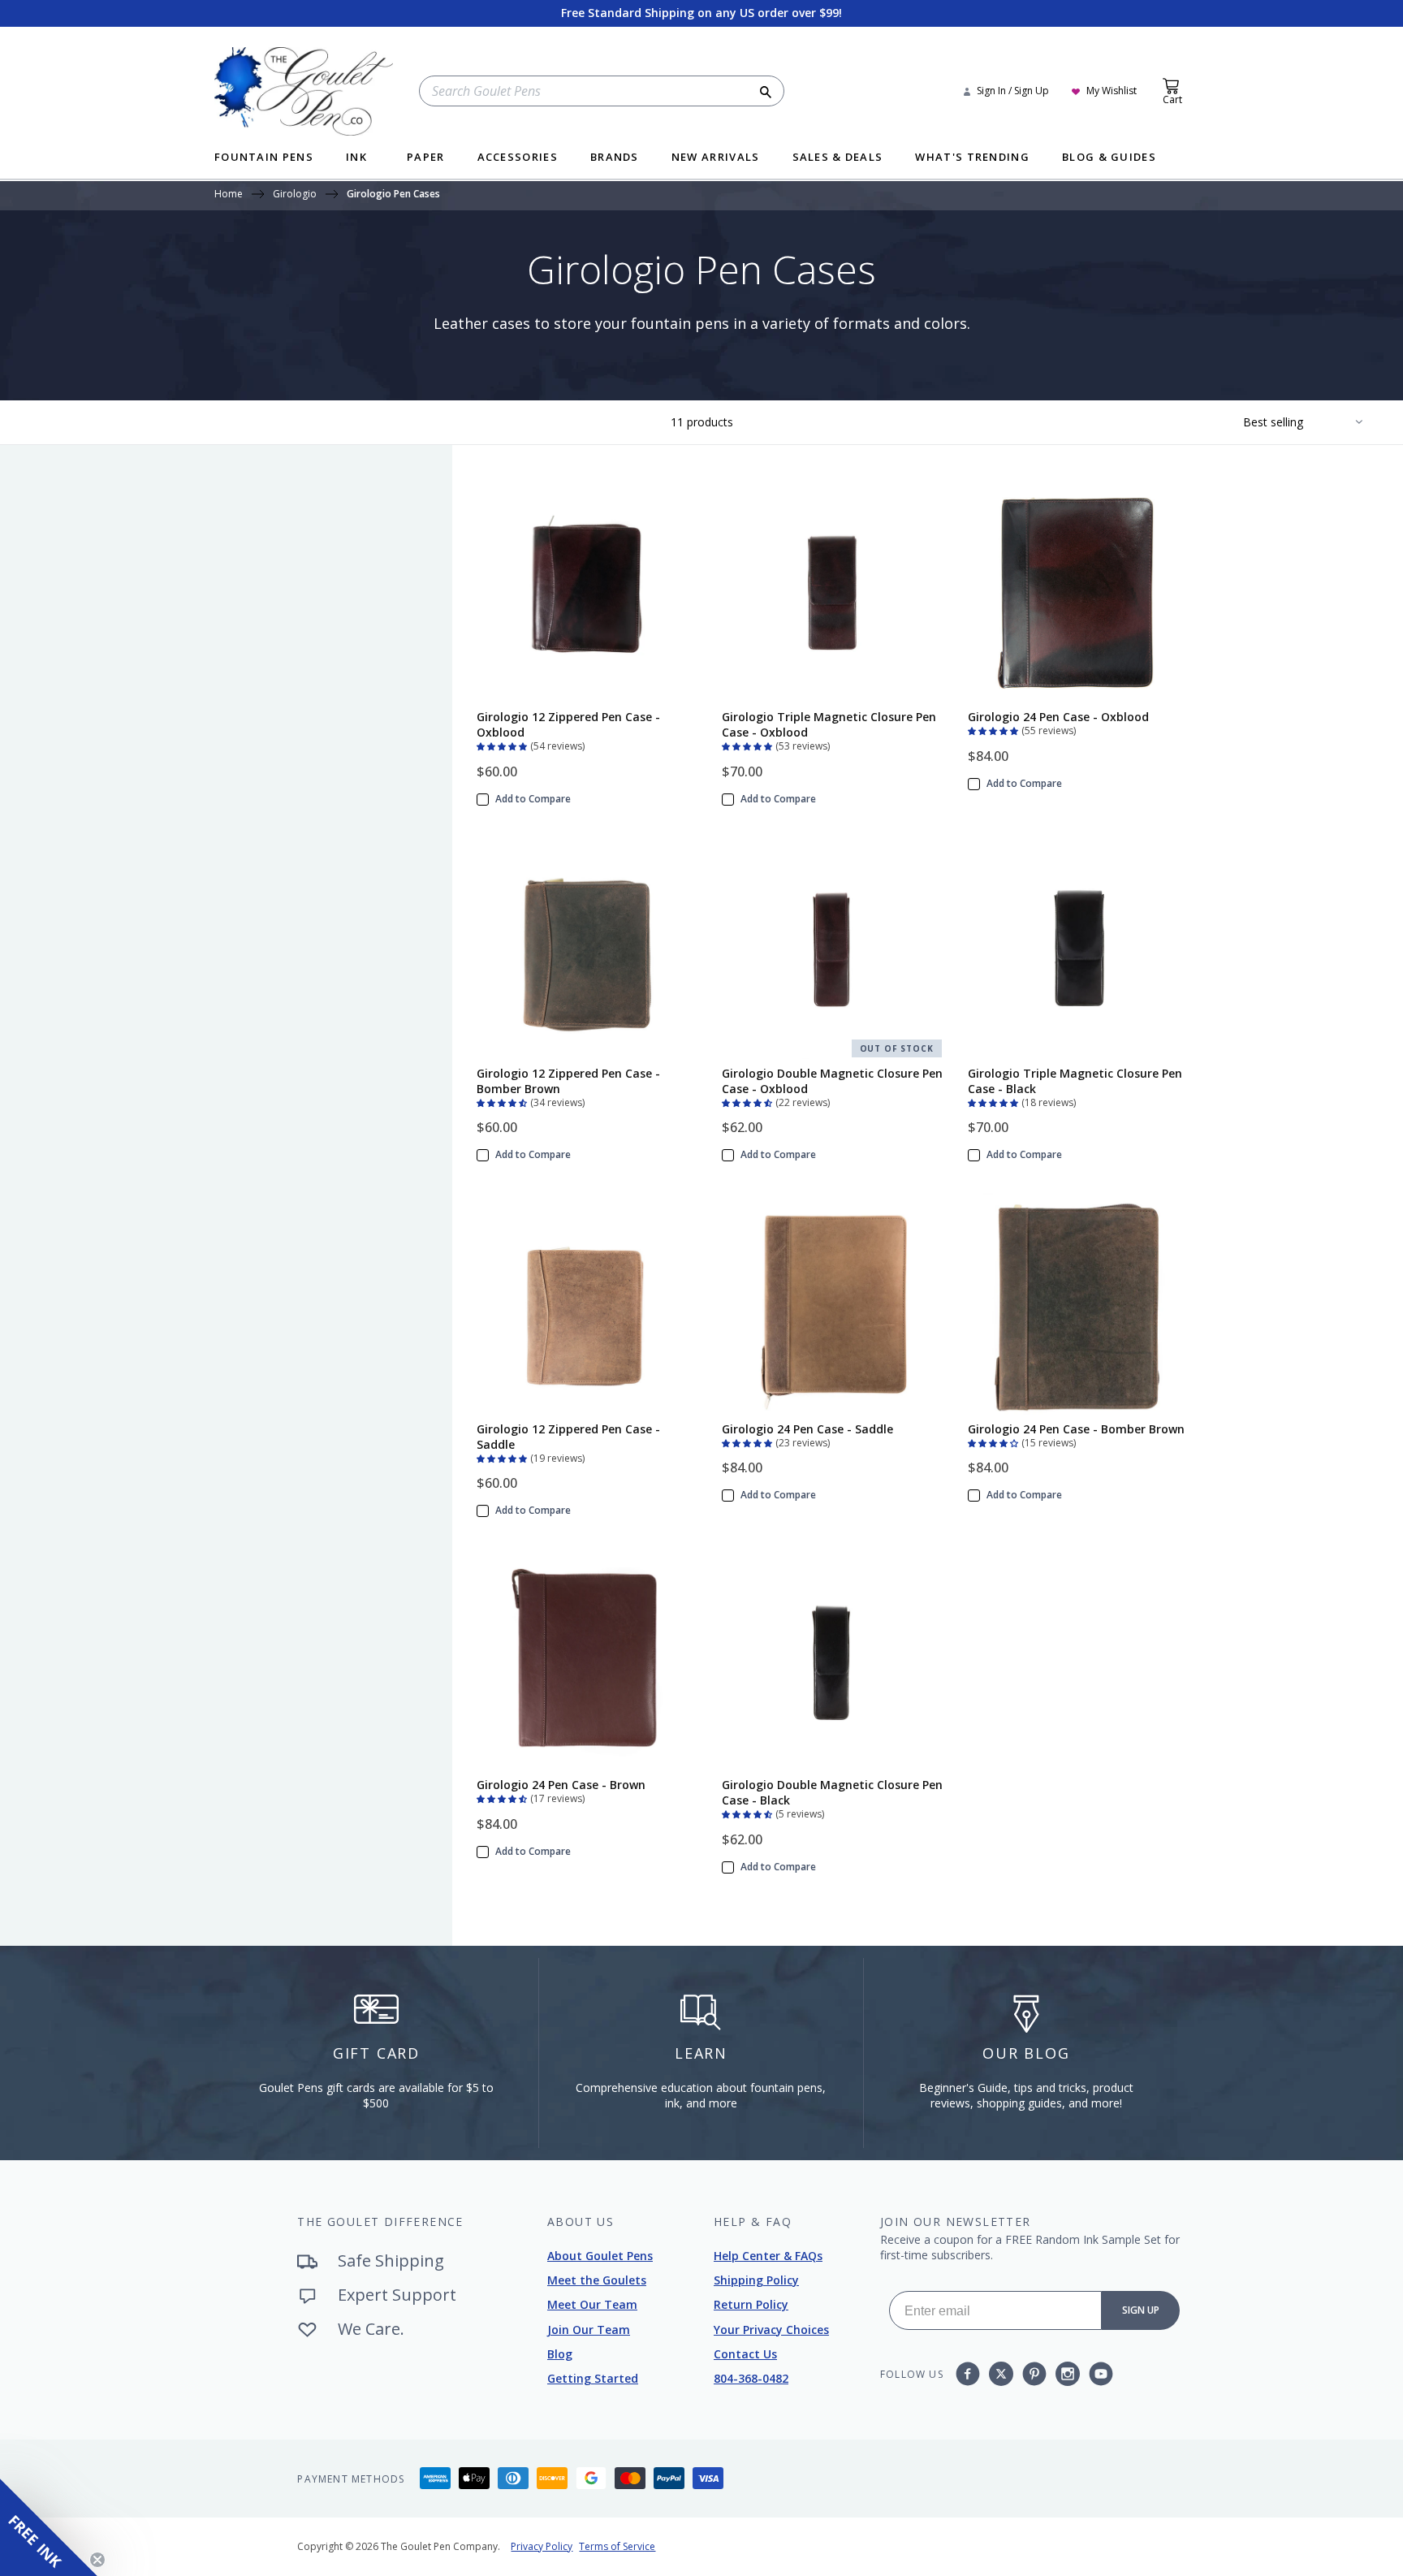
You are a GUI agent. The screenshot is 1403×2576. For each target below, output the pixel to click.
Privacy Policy (542, 2546)
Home (229, 195)
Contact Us (745, 2354)
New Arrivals (716, 158)
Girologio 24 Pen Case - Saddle (807, 1429)
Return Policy (751, 2304)
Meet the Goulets (597, 2280)
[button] (503, 745)
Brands (615, 158)
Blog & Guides (1109, 158)
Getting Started (593, 2378)
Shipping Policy (756, 2280)
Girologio (295, 195)
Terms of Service (617, 2546)
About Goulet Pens (600, 2256)
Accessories (518, 158)
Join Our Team (589, 2330)
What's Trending (972, 158)
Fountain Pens (264, 158)
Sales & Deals (838, 158)
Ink (356, 158)
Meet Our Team (592, 2304)
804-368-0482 (751, 2378)
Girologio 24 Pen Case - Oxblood (1058, 717)
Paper (426, 158)
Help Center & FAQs (768, 2256)
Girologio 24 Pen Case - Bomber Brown (1076, 1429)
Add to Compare (533, 799)
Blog (560, 2354)
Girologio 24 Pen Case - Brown (561, 1785)
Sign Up (1141, 2310)
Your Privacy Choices (771, 2330)
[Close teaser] (97, 2560)
